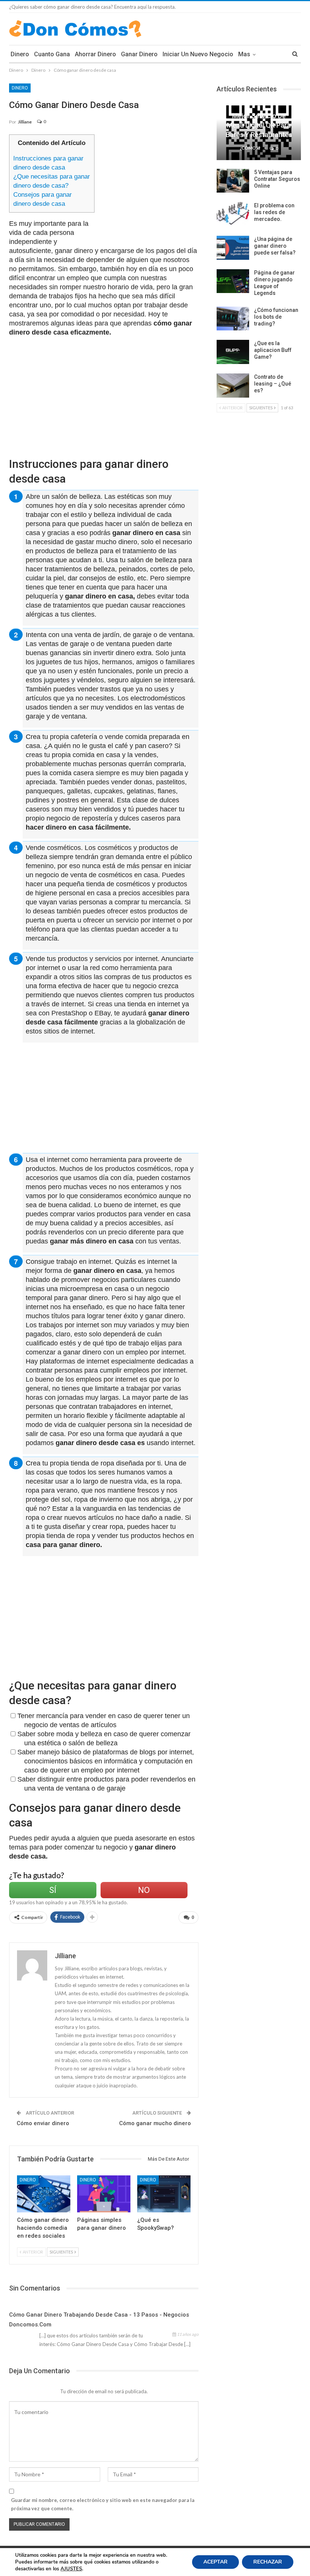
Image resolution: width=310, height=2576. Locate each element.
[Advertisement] (165, 187)
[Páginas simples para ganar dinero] (104, 2194)
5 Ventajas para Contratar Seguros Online (277, 179)
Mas (244, 54)
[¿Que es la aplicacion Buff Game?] (233, 352)
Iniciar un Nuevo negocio (198, 54)
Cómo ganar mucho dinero (155, 2123)
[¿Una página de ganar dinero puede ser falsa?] (233, 248)
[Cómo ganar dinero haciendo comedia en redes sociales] (44, 2194)
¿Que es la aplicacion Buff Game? (273, 350)
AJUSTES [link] (71, 2569)
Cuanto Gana (52, 54)
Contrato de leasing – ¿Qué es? (273, 384)
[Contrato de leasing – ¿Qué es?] (233, 386)
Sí (53, 1890)
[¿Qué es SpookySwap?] (164, 2194)
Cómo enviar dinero (43, 2123)
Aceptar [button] (215, 2562)
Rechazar (268, 2562)
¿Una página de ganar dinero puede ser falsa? (275, 246)
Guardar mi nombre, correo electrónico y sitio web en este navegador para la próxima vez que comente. (103, 2504)
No (144, 1890)
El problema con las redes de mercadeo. (274, 212)
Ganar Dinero (139, 54)
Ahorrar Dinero (95, 54)
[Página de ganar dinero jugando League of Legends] (233, 281)
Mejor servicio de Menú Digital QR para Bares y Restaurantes (259, 125)
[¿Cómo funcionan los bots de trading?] (233, 319)
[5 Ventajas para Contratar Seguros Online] (233, 181)
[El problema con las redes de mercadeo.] (233, 214)
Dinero (20, 54)
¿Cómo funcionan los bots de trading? (276, 317)
